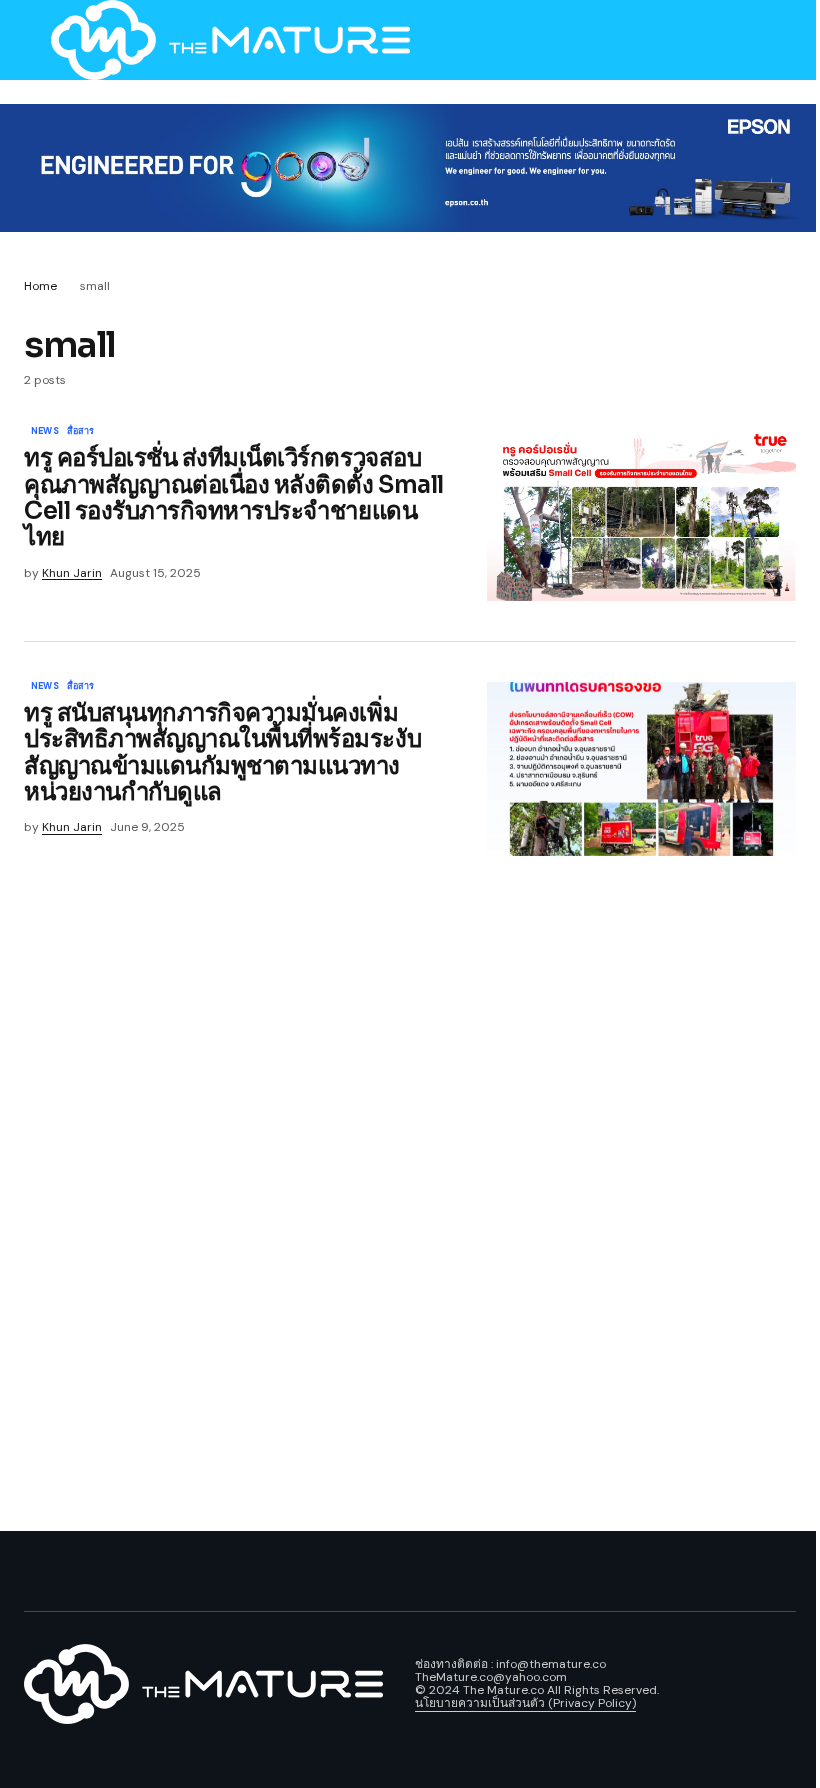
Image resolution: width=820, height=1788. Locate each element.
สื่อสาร (81, 432)
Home (40, 286)
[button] (33, 40)
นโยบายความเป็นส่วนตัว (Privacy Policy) (525, 1703)
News (45, 432)
